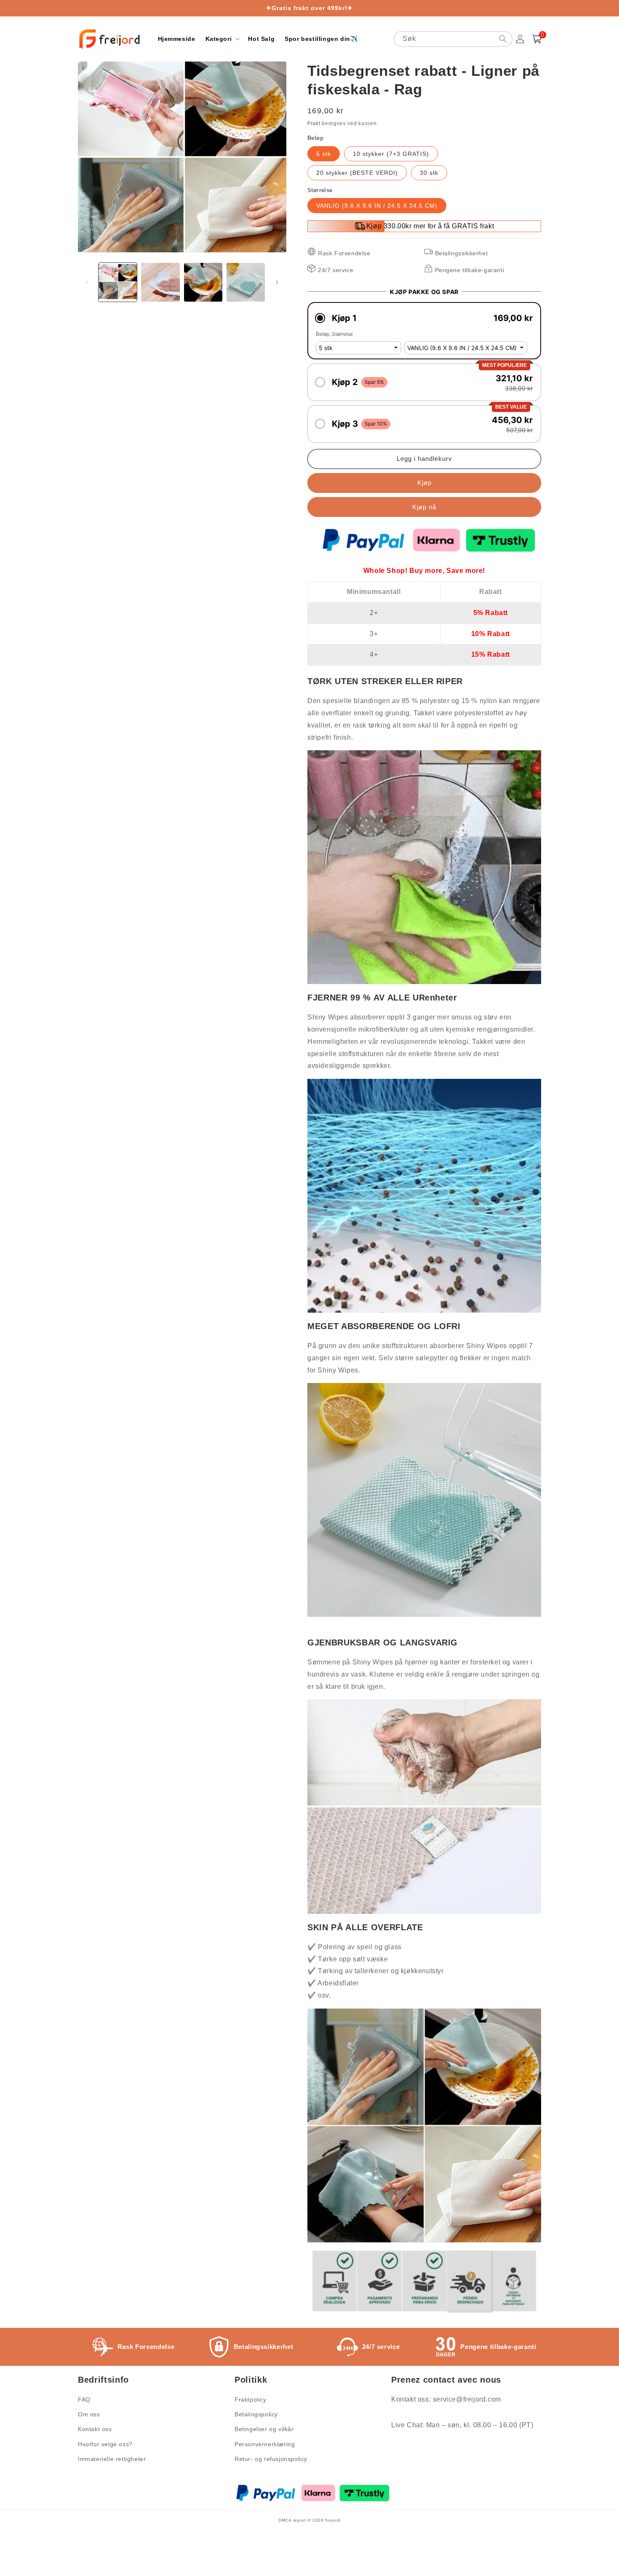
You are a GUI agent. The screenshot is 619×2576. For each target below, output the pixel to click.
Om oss (89, 2414)
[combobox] (453, 39)
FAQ (84, 2399)
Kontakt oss (95, 2429)
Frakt (314, 123)
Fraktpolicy (251, 2399)
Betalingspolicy (256, 2414)
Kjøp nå (424, 507)
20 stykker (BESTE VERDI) (357, 173)
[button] (222, 39)
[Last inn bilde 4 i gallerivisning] (246, 282)
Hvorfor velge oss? (105, 2444)
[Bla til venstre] (87, 282)
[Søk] (503, 39)
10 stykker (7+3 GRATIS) (391, 154)
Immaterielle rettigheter (112, 2459)
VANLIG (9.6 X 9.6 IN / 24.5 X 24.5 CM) (377, 206)
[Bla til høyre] (277, 282)
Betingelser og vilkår (264, 2429)
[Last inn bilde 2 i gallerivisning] (160, 282)
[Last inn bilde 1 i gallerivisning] (118, 282)
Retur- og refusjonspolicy (271, 2459)
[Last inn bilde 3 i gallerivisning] (203, 282)
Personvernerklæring (265, 2444)
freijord (333, 2520)
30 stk (429, 173)
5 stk (324, 154)
